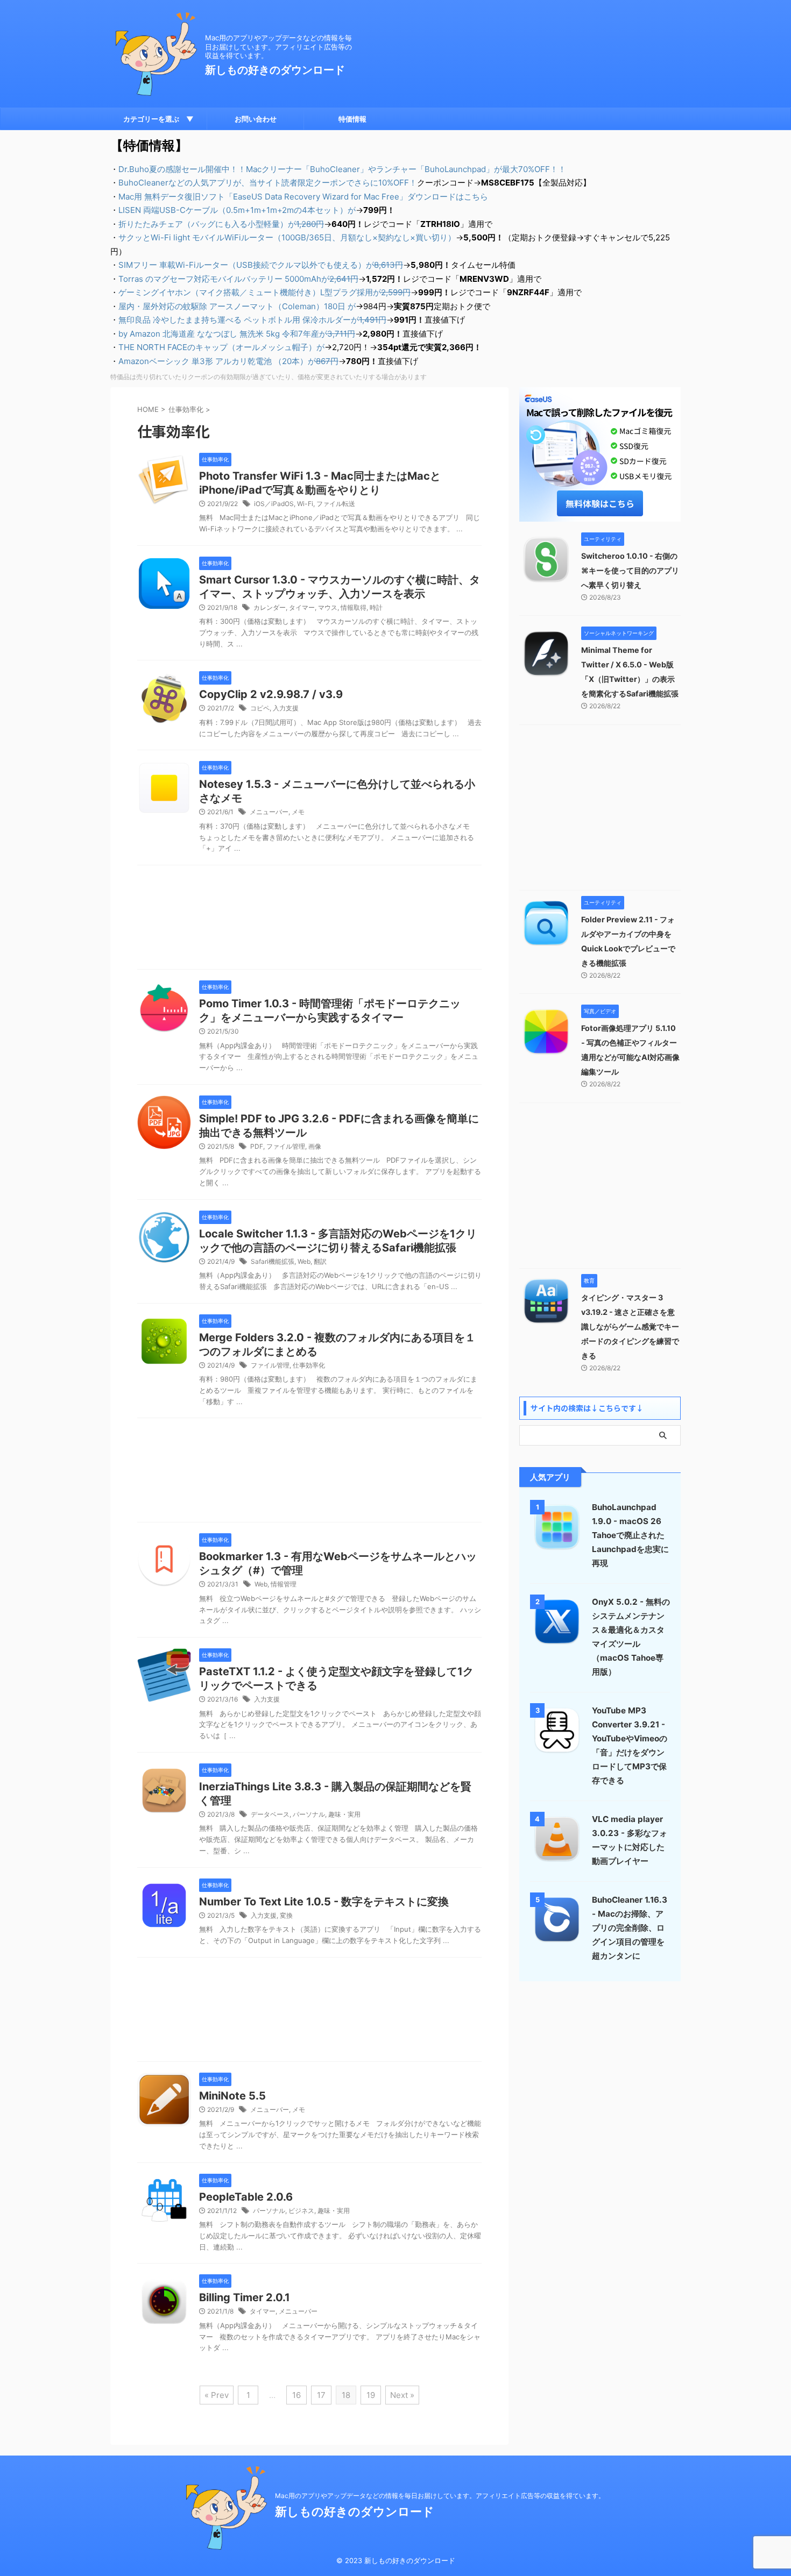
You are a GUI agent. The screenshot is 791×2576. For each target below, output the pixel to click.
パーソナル (309, 1814)
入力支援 (286, 708)
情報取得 (354, 607)
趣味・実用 (344, 1814)
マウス (328, 607)
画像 (315, 1146)
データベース (270, 1814)
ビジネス (301, 2211)
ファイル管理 (286, 1146)
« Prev (217, 2395)
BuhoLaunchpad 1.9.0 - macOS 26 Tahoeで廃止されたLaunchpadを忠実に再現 (630, 1535)
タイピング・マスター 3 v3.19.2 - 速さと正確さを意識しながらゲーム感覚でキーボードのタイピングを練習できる (630, 1326)
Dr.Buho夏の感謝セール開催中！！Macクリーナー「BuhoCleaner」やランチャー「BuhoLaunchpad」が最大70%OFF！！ (342, 169)
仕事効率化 (309, 1365)
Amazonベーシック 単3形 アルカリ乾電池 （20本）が (228, 361)
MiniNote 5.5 (232, 2096)
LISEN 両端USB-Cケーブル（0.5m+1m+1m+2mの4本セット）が (237, 210)
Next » (402, 2395)
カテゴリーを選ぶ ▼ (158, 119)
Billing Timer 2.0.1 (245, 2297)
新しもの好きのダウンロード (275, 70)
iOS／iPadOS (274, 504)
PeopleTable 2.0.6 (246, 2197)
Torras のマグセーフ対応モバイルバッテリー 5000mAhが (238, 279)
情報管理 (284, 1584)
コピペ (260, 708)
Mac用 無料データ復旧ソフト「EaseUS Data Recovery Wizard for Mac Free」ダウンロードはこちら (303, 197)
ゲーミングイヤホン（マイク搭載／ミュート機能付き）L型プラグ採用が (264, 292)
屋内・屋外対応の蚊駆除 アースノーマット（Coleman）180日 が (237, 306)
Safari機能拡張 (273, 1261)
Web (304, 1261)
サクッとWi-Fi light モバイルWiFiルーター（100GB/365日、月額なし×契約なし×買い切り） (287, 237)
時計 (376, 607)
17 (321, 2395)
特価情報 (352, 119)
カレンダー (270, 607)
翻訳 (320, 1261)
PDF (257, 1146)
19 (371, 2395)
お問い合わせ (256, 119)
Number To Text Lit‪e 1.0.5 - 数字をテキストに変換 (324, 1902)
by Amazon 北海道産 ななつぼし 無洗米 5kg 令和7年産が (237, 334)
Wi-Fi (305, 504)
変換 (286, 1915)
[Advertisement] (309, 920)
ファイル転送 (336, 504)
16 (296, 2395)
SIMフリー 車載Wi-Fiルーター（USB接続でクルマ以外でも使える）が (261, 265)
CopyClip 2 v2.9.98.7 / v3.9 (271, 694)
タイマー (302, 607)
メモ (298, 812)
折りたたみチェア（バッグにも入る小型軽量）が (221, 224)
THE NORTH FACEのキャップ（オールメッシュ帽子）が (221, 347)
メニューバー (269, 812)
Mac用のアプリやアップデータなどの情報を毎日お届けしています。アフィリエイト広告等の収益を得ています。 (440, 2496)
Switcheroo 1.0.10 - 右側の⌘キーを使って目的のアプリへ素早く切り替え (630, 570)
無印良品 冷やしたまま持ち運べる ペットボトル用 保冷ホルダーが (252, 320)
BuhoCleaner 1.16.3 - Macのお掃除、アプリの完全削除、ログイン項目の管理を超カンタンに (630, 1928)
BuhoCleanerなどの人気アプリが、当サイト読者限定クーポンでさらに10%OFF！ (268, 183)
